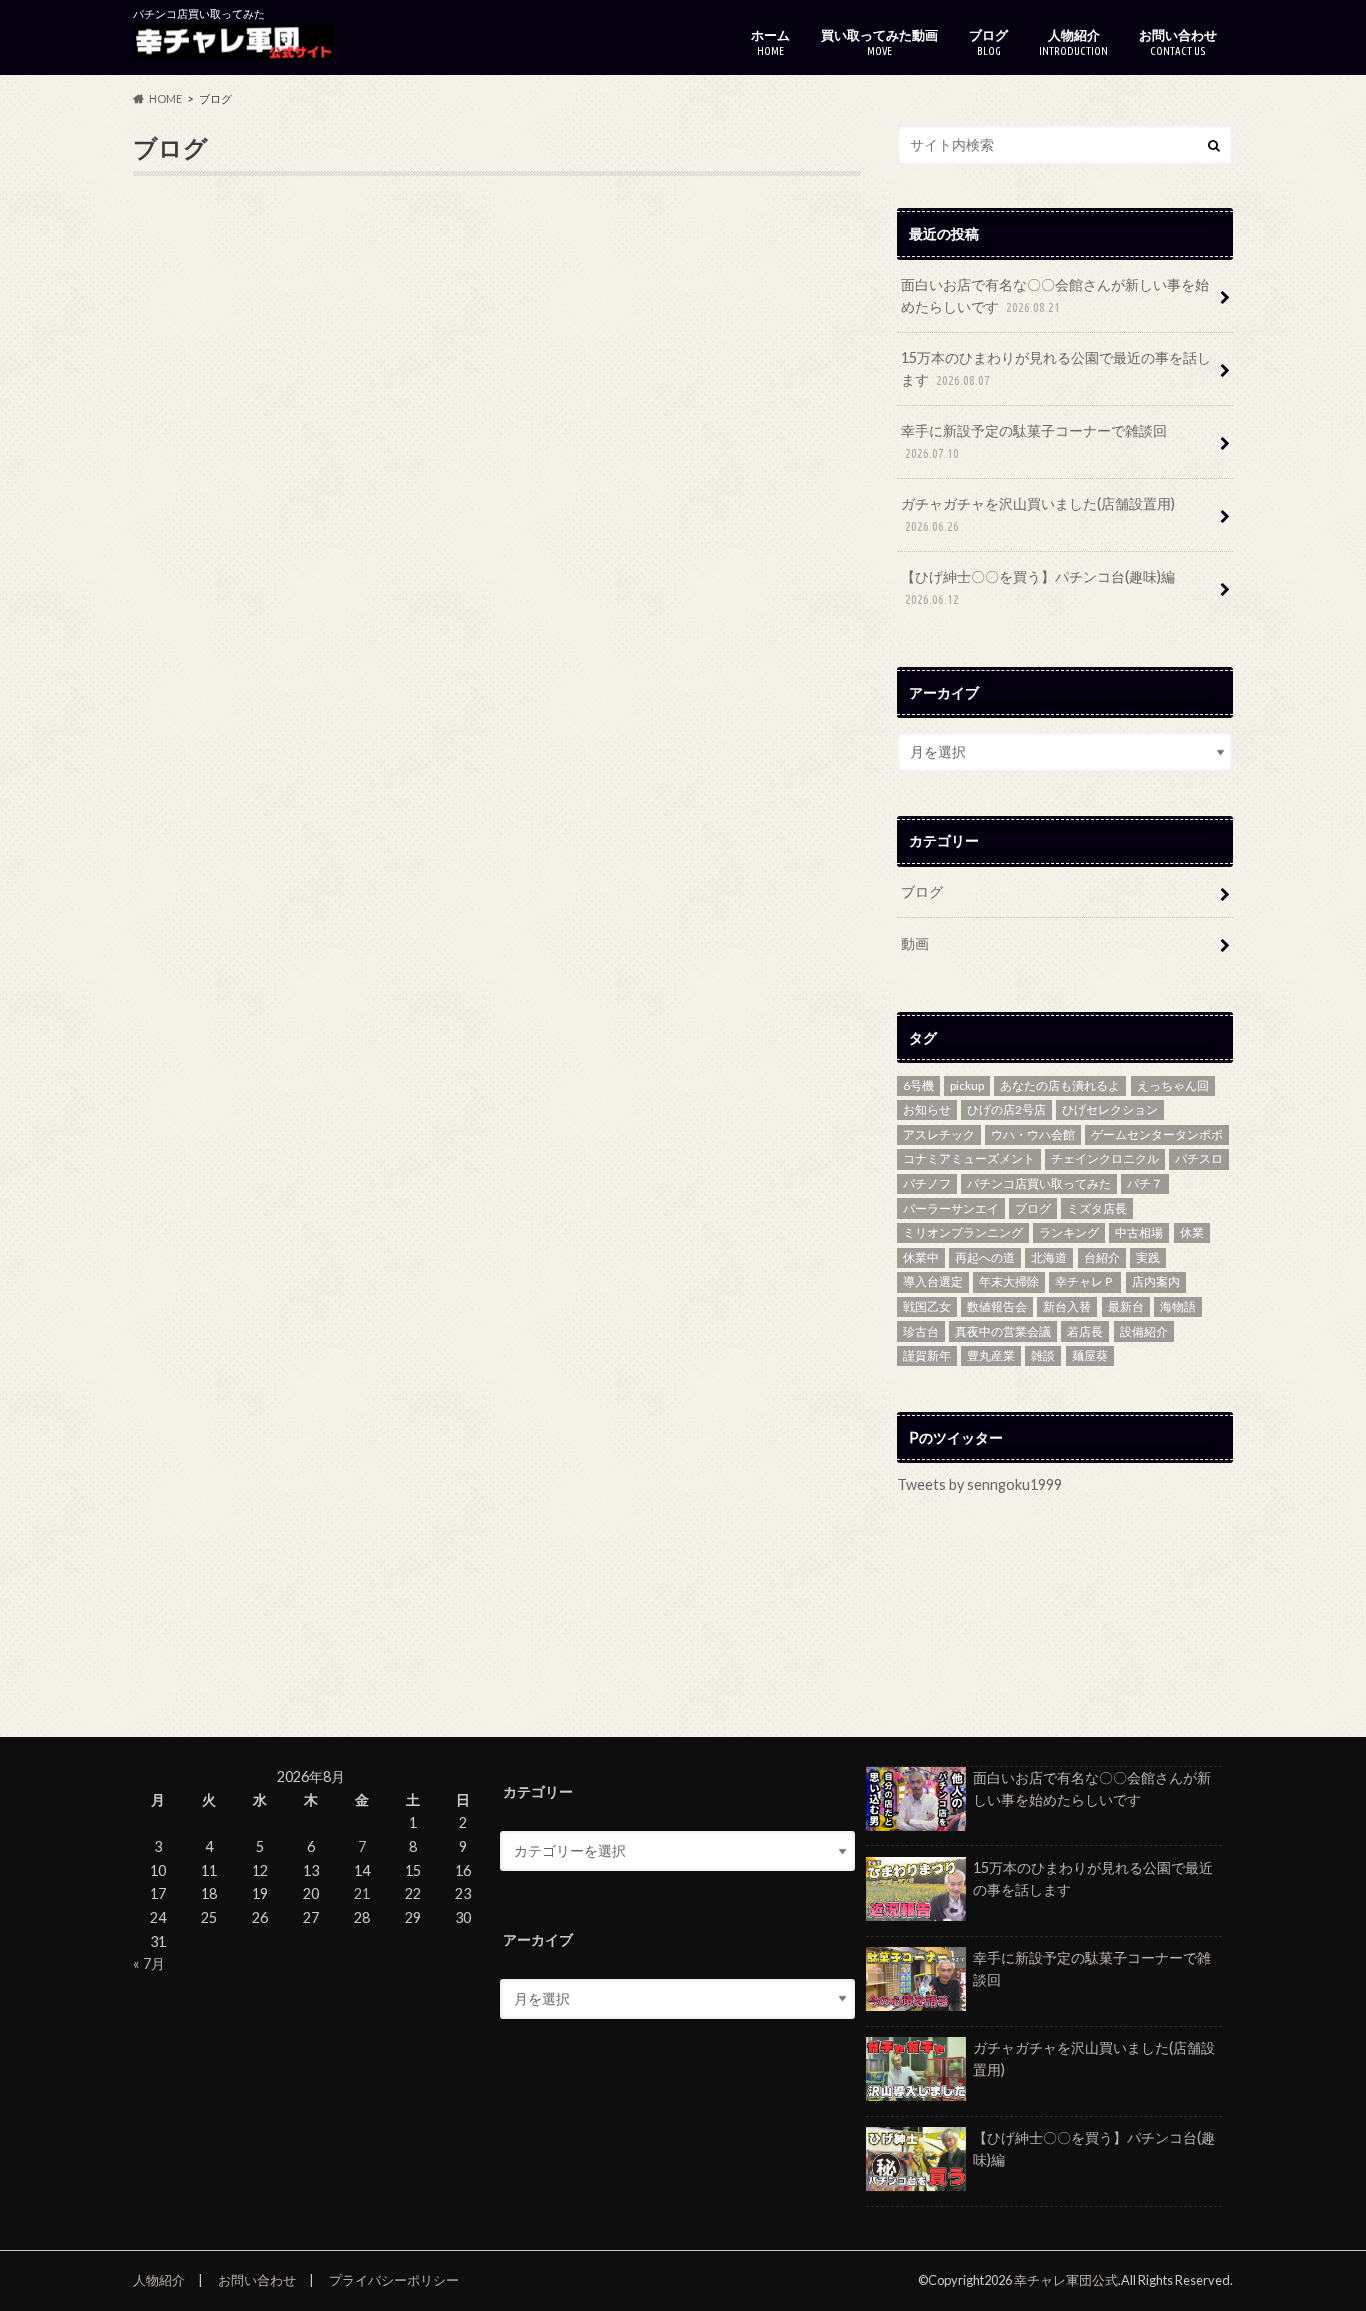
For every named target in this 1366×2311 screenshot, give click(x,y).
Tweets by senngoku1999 (979, 1484)
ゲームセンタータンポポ (1157, 1134)
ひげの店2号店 (1006, 1109)
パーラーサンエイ (951, 1208)
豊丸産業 (991, 1355)
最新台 (1126, 1306)
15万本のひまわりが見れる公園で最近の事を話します (1056, 368)
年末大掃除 (1009, 1281)
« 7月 (149, 1963)
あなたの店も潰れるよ (1060, 1085)
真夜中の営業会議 (1003, 1331)
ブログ (988, 42)
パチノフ (927, 1183)
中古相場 (1139, 1232)
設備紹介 (1144, 1331)
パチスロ (1199, 1158)
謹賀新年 (927, 1355)
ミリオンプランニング (963, 1232)
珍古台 (921, 1331)
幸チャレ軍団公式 (1066, 2280)
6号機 (918, 1085)
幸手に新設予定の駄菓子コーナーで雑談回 (1034, 441)
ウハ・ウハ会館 (1033, 1134)
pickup (967, 1085)
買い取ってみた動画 (879, 42)
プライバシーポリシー (394, 2280)
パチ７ (1145, 1183)
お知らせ (927, 1109)
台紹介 (1102, 1257)
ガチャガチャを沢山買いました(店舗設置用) (1038, 514)
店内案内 (1156, 1281)
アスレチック (939, 1134)
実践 (1148, 1257)
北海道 (1049, 1257)
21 (362, 1893)
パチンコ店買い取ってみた (1039, 1183)
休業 (1192, 1232)
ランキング (1069, 1232)
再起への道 (985, 1257)
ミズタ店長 (1097, 1208)
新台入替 (1067, 1306)
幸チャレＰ (1085, 1281)
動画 (915, 943)
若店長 (1085, 1331)
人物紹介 (1073, 42)
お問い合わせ (1178, 42)
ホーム (770, 42)
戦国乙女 (927, 1306)
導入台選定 (933, 1281)
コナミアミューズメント (969, 1158)
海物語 (1178, 1306)
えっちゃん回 (1173, 1085)
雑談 (1043, 1355)
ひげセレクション (1110, 1109)
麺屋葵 (1090, 1355)
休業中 (921, 1257)
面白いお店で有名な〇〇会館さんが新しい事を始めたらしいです (1055, 295)
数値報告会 (997, 1306)
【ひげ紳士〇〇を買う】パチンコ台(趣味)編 (1038, 587)
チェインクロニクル (1105, 1158)
